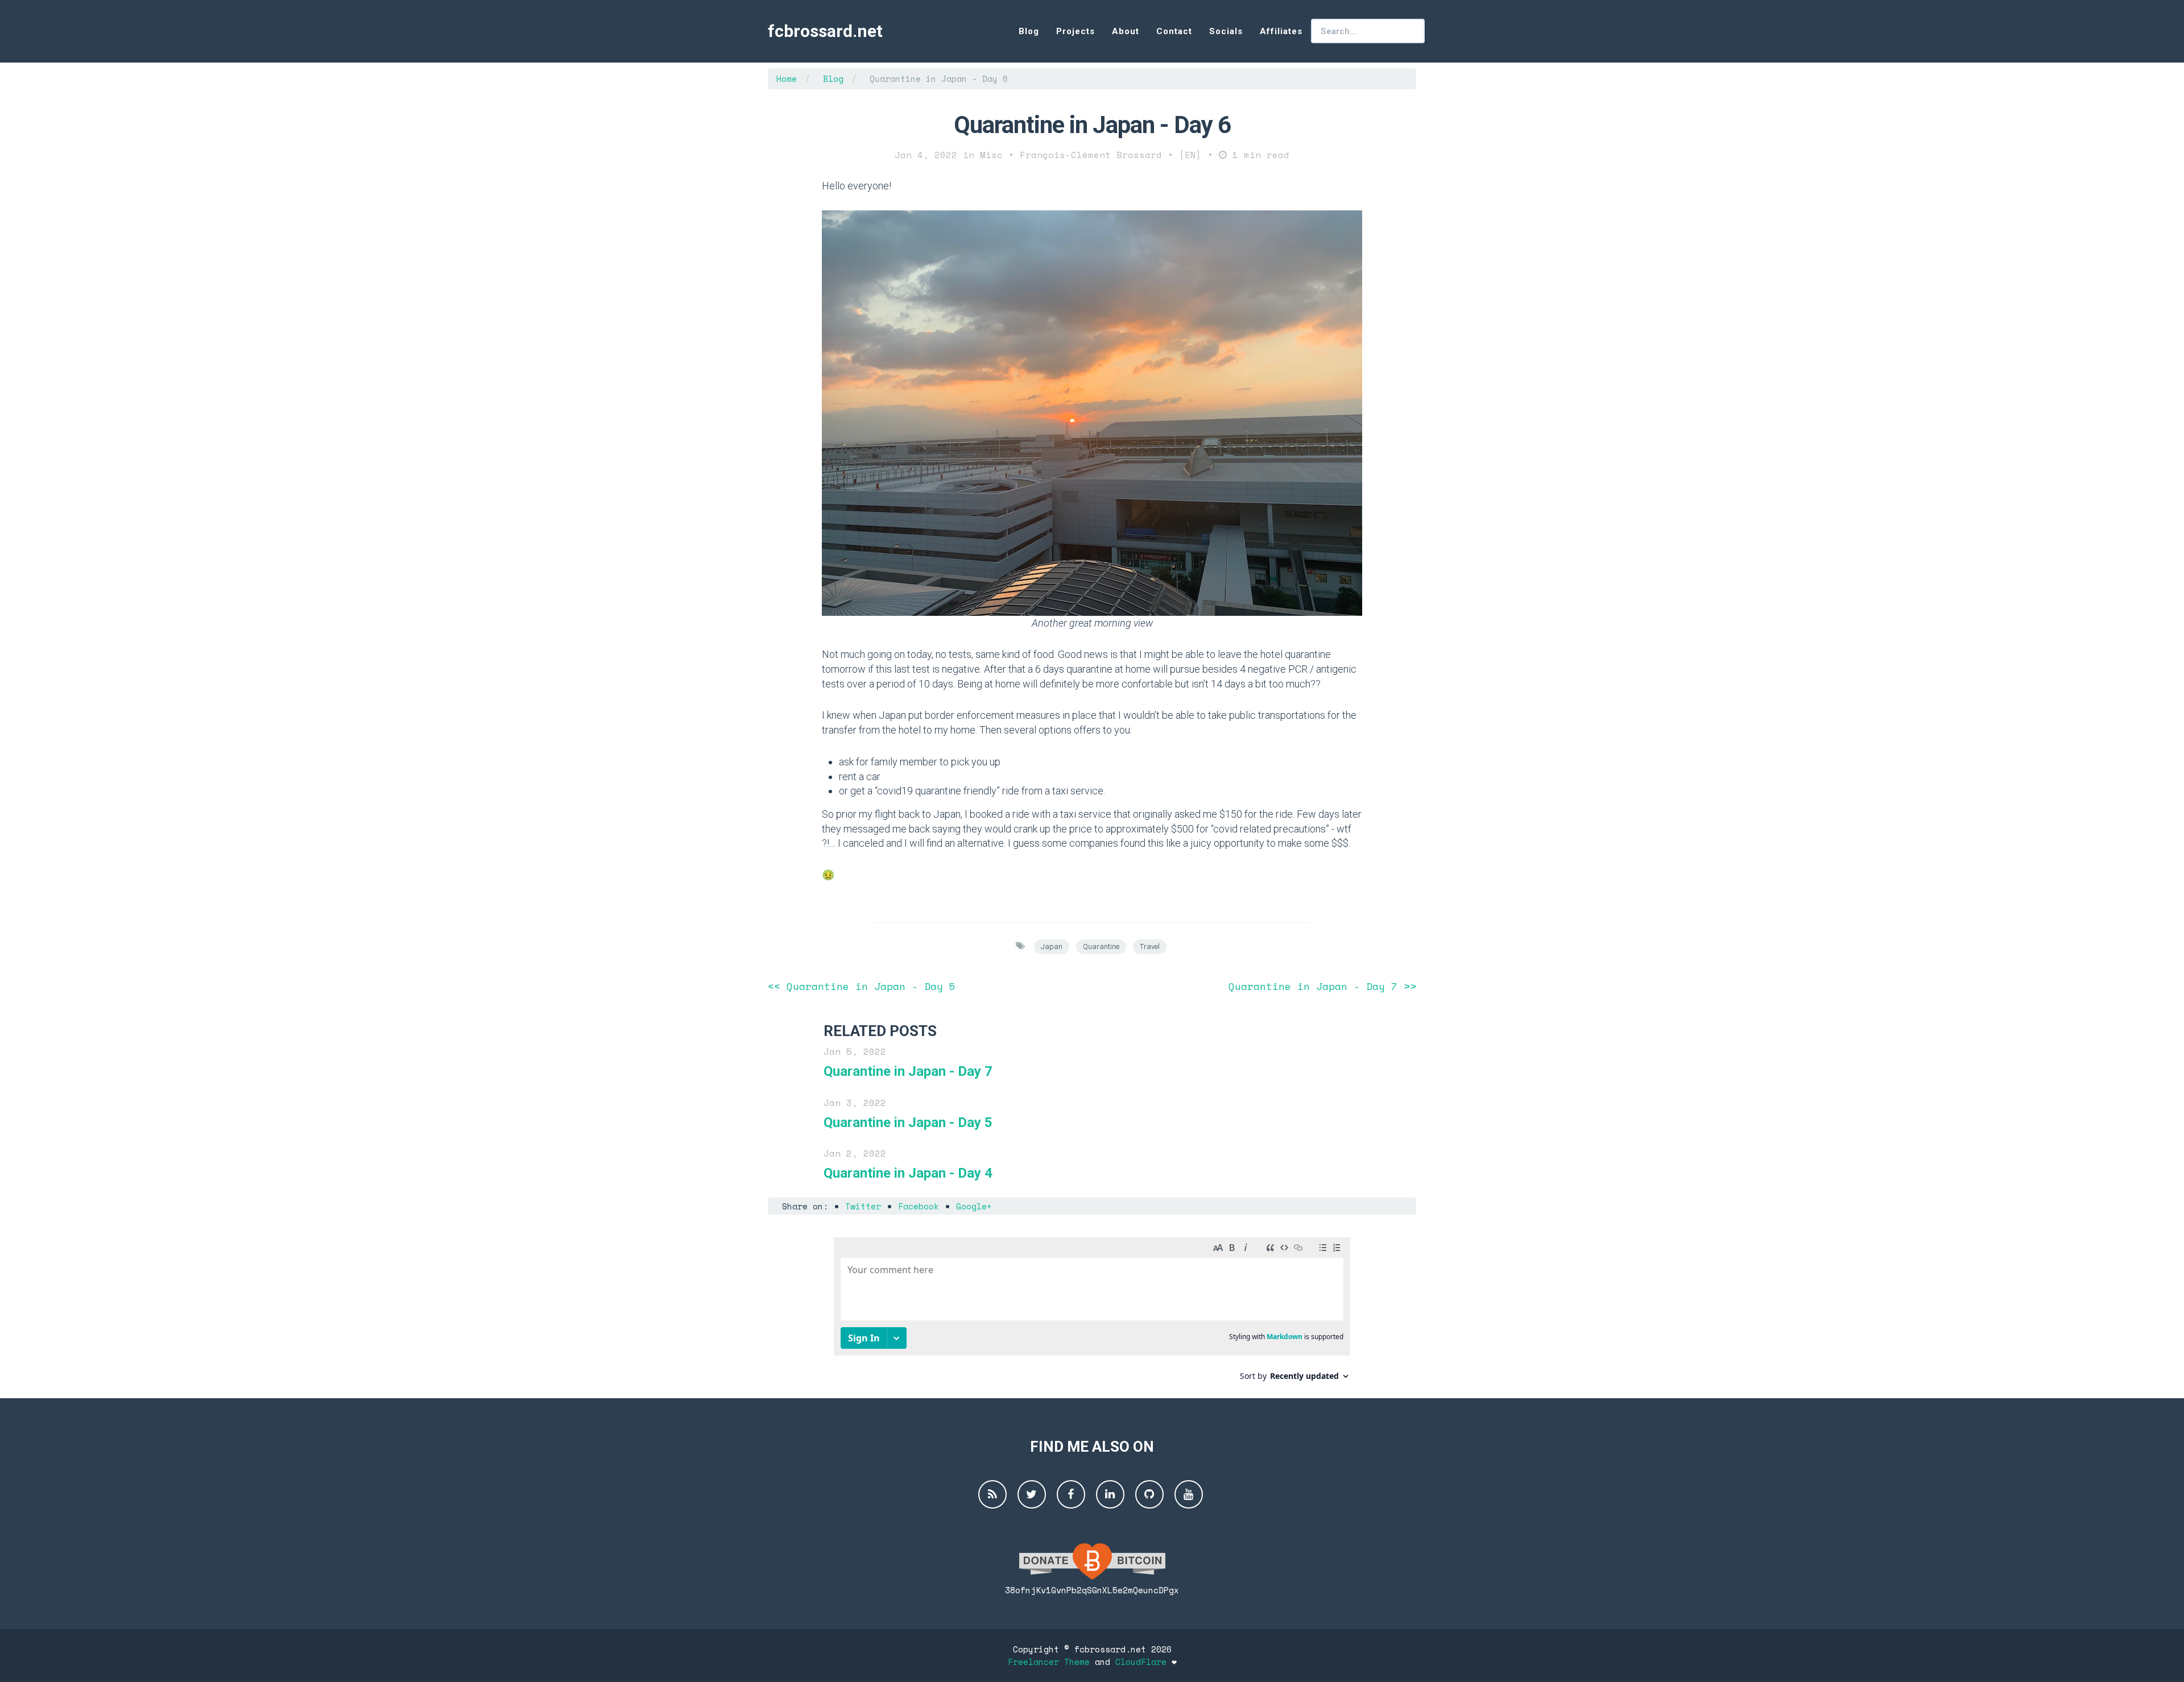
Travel (1150, 946)
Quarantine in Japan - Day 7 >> (1322, 986)
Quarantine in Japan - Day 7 (908, 1071)
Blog (1029, 31)
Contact (1174, 31)
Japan (1052, 946)
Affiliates (1281, 31)
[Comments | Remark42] (1092, 1313)
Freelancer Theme (1049, 1662)
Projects (1076, 31)
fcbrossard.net (825, 31)
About (1126, 31)
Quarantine (1101, 946)
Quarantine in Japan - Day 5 (908, 1122)
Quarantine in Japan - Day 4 (908, 1173)
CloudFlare (1141, 1662)
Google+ (974, 1206)
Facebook (919, 1206)
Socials (1226, 31)
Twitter (863, 1206)
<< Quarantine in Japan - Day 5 (862, 986)
